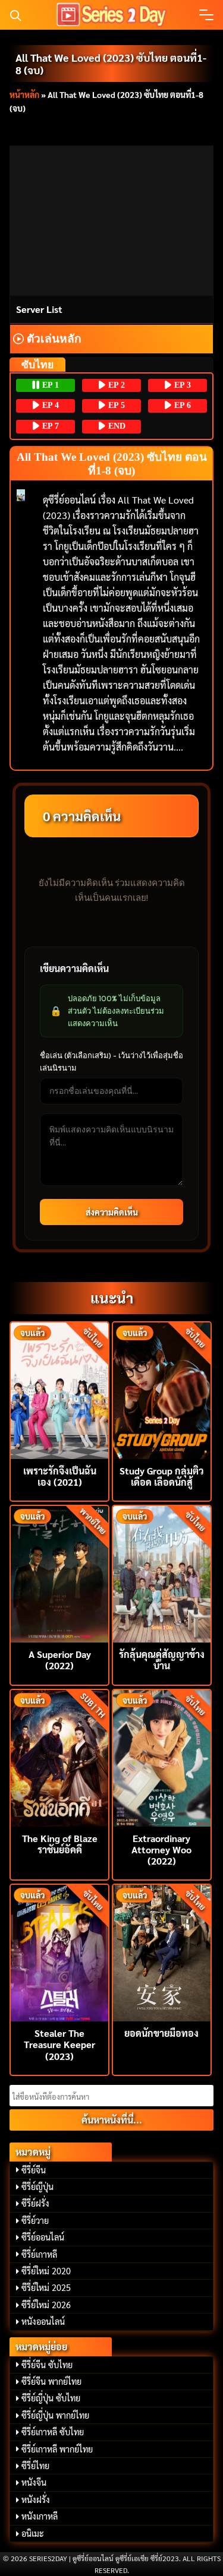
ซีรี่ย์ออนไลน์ (43, 2237)
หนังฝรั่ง (36, 2499)
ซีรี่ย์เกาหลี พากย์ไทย (57, 2449)
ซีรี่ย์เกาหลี (39, 2254)
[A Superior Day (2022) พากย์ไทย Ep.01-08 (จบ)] (59, 1573)
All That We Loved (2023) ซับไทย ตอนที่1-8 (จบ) (111, 64)
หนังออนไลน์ (43, 2321)
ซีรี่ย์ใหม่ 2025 (46, 2287)
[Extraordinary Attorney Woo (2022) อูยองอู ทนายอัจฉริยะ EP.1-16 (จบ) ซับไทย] (162, 1757)
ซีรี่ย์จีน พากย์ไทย (51, 2381)
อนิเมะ (33, 2533)
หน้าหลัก (24, 94)
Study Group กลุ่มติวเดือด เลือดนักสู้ (162, 1476)
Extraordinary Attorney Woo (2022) (161, 1849)
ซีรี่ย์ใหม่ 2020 (46, 2271)
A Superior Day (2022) (60, 1660)
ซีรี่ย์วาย (35, 2220)
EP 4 (49, 405)
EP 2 (115, 385)
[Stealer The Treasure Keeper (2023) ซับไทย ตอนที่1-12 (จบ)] (59, 1952)
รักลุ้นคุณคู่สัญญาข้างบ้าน (162, 1660)
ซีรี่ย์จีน (34, 2170)
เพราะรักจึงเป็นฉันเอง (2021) (60, 1476)
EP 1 (49, 385)
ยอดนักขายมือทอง (161, 2033)
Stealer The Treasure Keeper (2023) (59, 2044)
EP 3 (181, 385)
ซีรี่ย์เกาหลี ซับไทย (53, 2432)
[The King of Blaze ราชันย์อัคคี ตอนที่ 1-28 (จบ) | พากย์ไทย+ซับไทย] (59, 1757)
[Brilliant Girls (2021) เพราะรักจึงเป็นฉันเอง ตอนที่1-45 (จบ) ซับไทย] (59, 1389)
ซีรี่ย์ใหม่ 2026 (46, 2305)
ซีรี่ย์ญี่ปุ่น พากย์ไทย (55, 2415)
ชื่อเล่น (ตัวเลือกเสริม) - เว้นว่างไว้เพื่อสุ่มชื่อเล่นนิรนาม (111, 1061)
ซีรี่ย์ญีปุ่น (37, 2186)
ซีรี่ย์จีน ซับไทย (47, 2365)
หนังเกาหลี (40, 2516)
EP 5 (115, 405)
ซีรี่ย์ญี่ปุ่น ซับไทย (51, 2398)
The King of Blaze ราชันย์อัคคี (60, 1844)
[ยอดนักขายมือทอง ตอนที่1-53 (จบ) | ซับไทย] (162, 1952)
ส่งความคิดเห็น (112, 1212)
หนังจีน (34, 2482)
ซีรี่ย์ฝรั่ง (35, 2203)
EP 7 (49, 426)
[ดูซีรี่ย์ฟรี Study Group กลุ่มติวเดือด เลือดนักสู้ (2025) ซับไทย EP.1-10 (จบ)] (162, 1389)
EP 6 (181, 405)
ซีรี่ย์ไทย (35, 2466)
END (116, 426)
